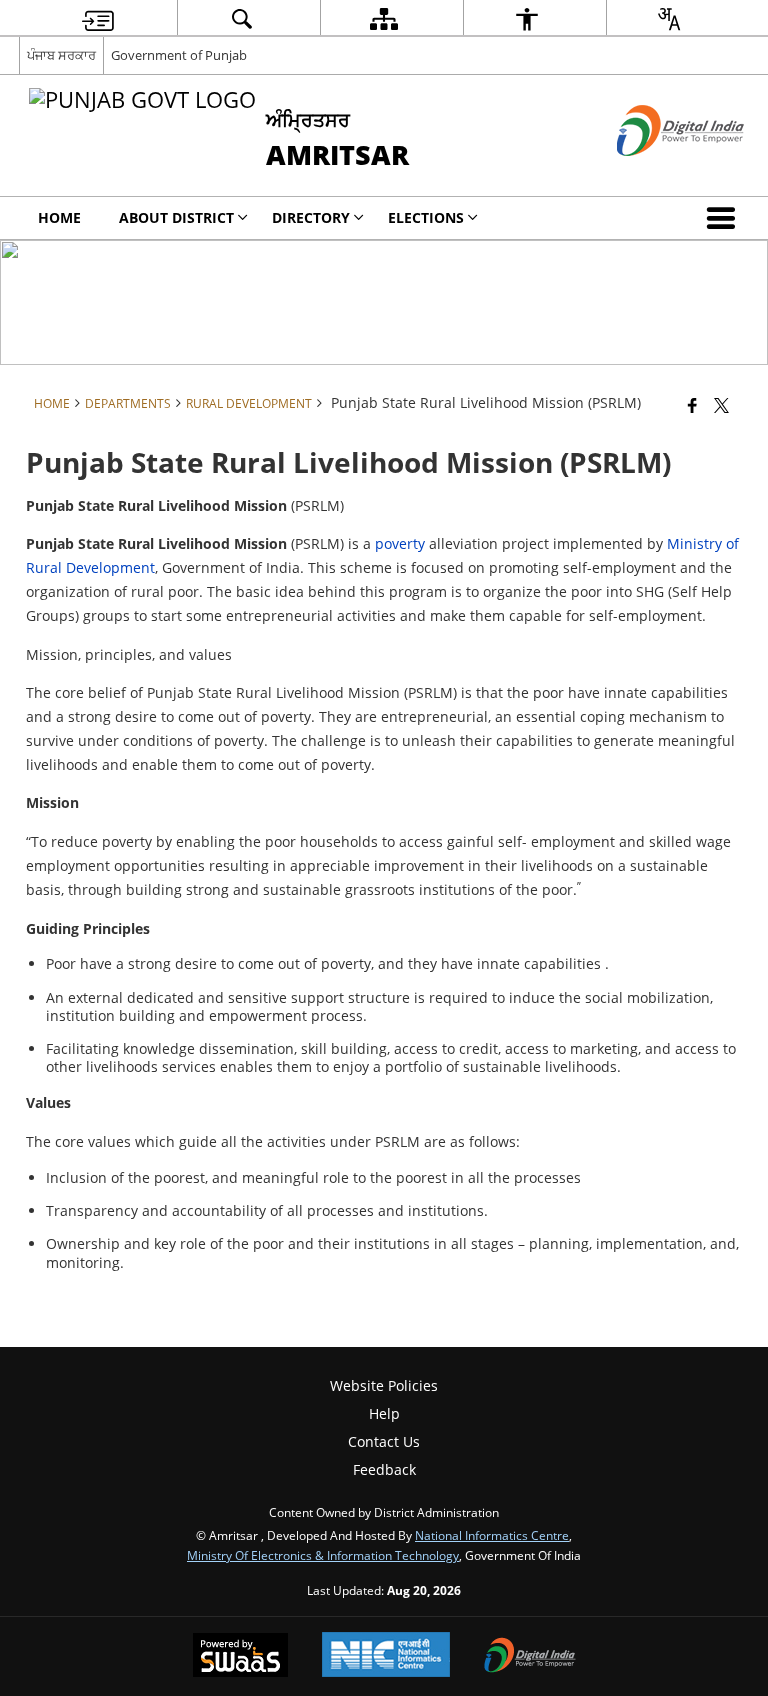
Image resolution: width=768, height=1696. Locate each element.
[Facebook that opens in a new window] (692, 405)
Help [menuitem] (384, 1413)
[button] (725, 218)
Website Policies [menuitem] (384, 1385)
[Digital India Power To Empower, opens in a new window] (530, 1657)
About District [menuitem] (176, 217)
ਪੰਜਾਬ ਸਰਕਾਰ (61, 55)
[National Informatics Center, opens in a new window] (386, 1656)
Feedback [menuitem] (384, 1469)
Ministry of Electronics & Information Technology (323, 1555)
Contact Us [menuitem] (384, 1441)
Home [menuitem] (59, 217)
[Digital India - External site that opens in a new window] (655, 172)
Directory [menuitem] (311, 217)
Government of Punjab (179, 55)
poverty (400, 543)
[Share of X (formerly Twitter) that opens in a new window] (721, 405)
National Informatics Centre (492, 1535)
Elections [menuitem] (426, 217)
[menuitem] (98, 18)
